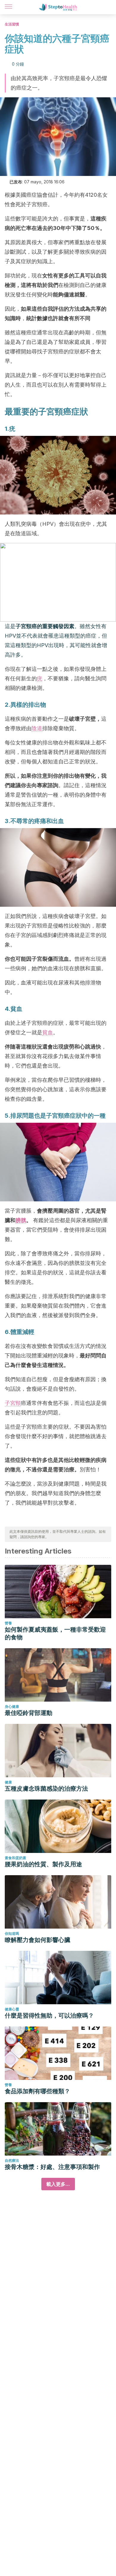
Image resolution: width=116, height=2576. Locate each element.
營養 (8, 1623)
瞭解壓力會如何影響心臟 (37, 1940)
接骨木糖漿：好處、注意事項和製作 (52, 2167)
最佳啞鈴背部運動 (29, 1713)
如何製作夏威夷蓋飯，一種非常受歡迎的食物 (55, 1633)
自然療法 (12, 2160)
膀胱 (21, 1220)
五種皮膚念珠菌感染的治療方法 (46, 1789)
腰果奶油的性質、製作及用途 (43, 1864)
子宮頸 (13, 1403)
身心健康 (12, 1707)
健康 (8, 1782)
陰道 (37, 728)
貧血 (48, 1032)
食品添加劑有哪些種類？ (37, 2091)
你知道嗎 (12, 1933)
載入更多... (58, 2184)
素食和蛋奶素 (15, 1858)
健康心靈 (12, 2009)
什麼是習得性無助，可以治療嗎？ (49, 2016)
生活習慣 (12, 24)
